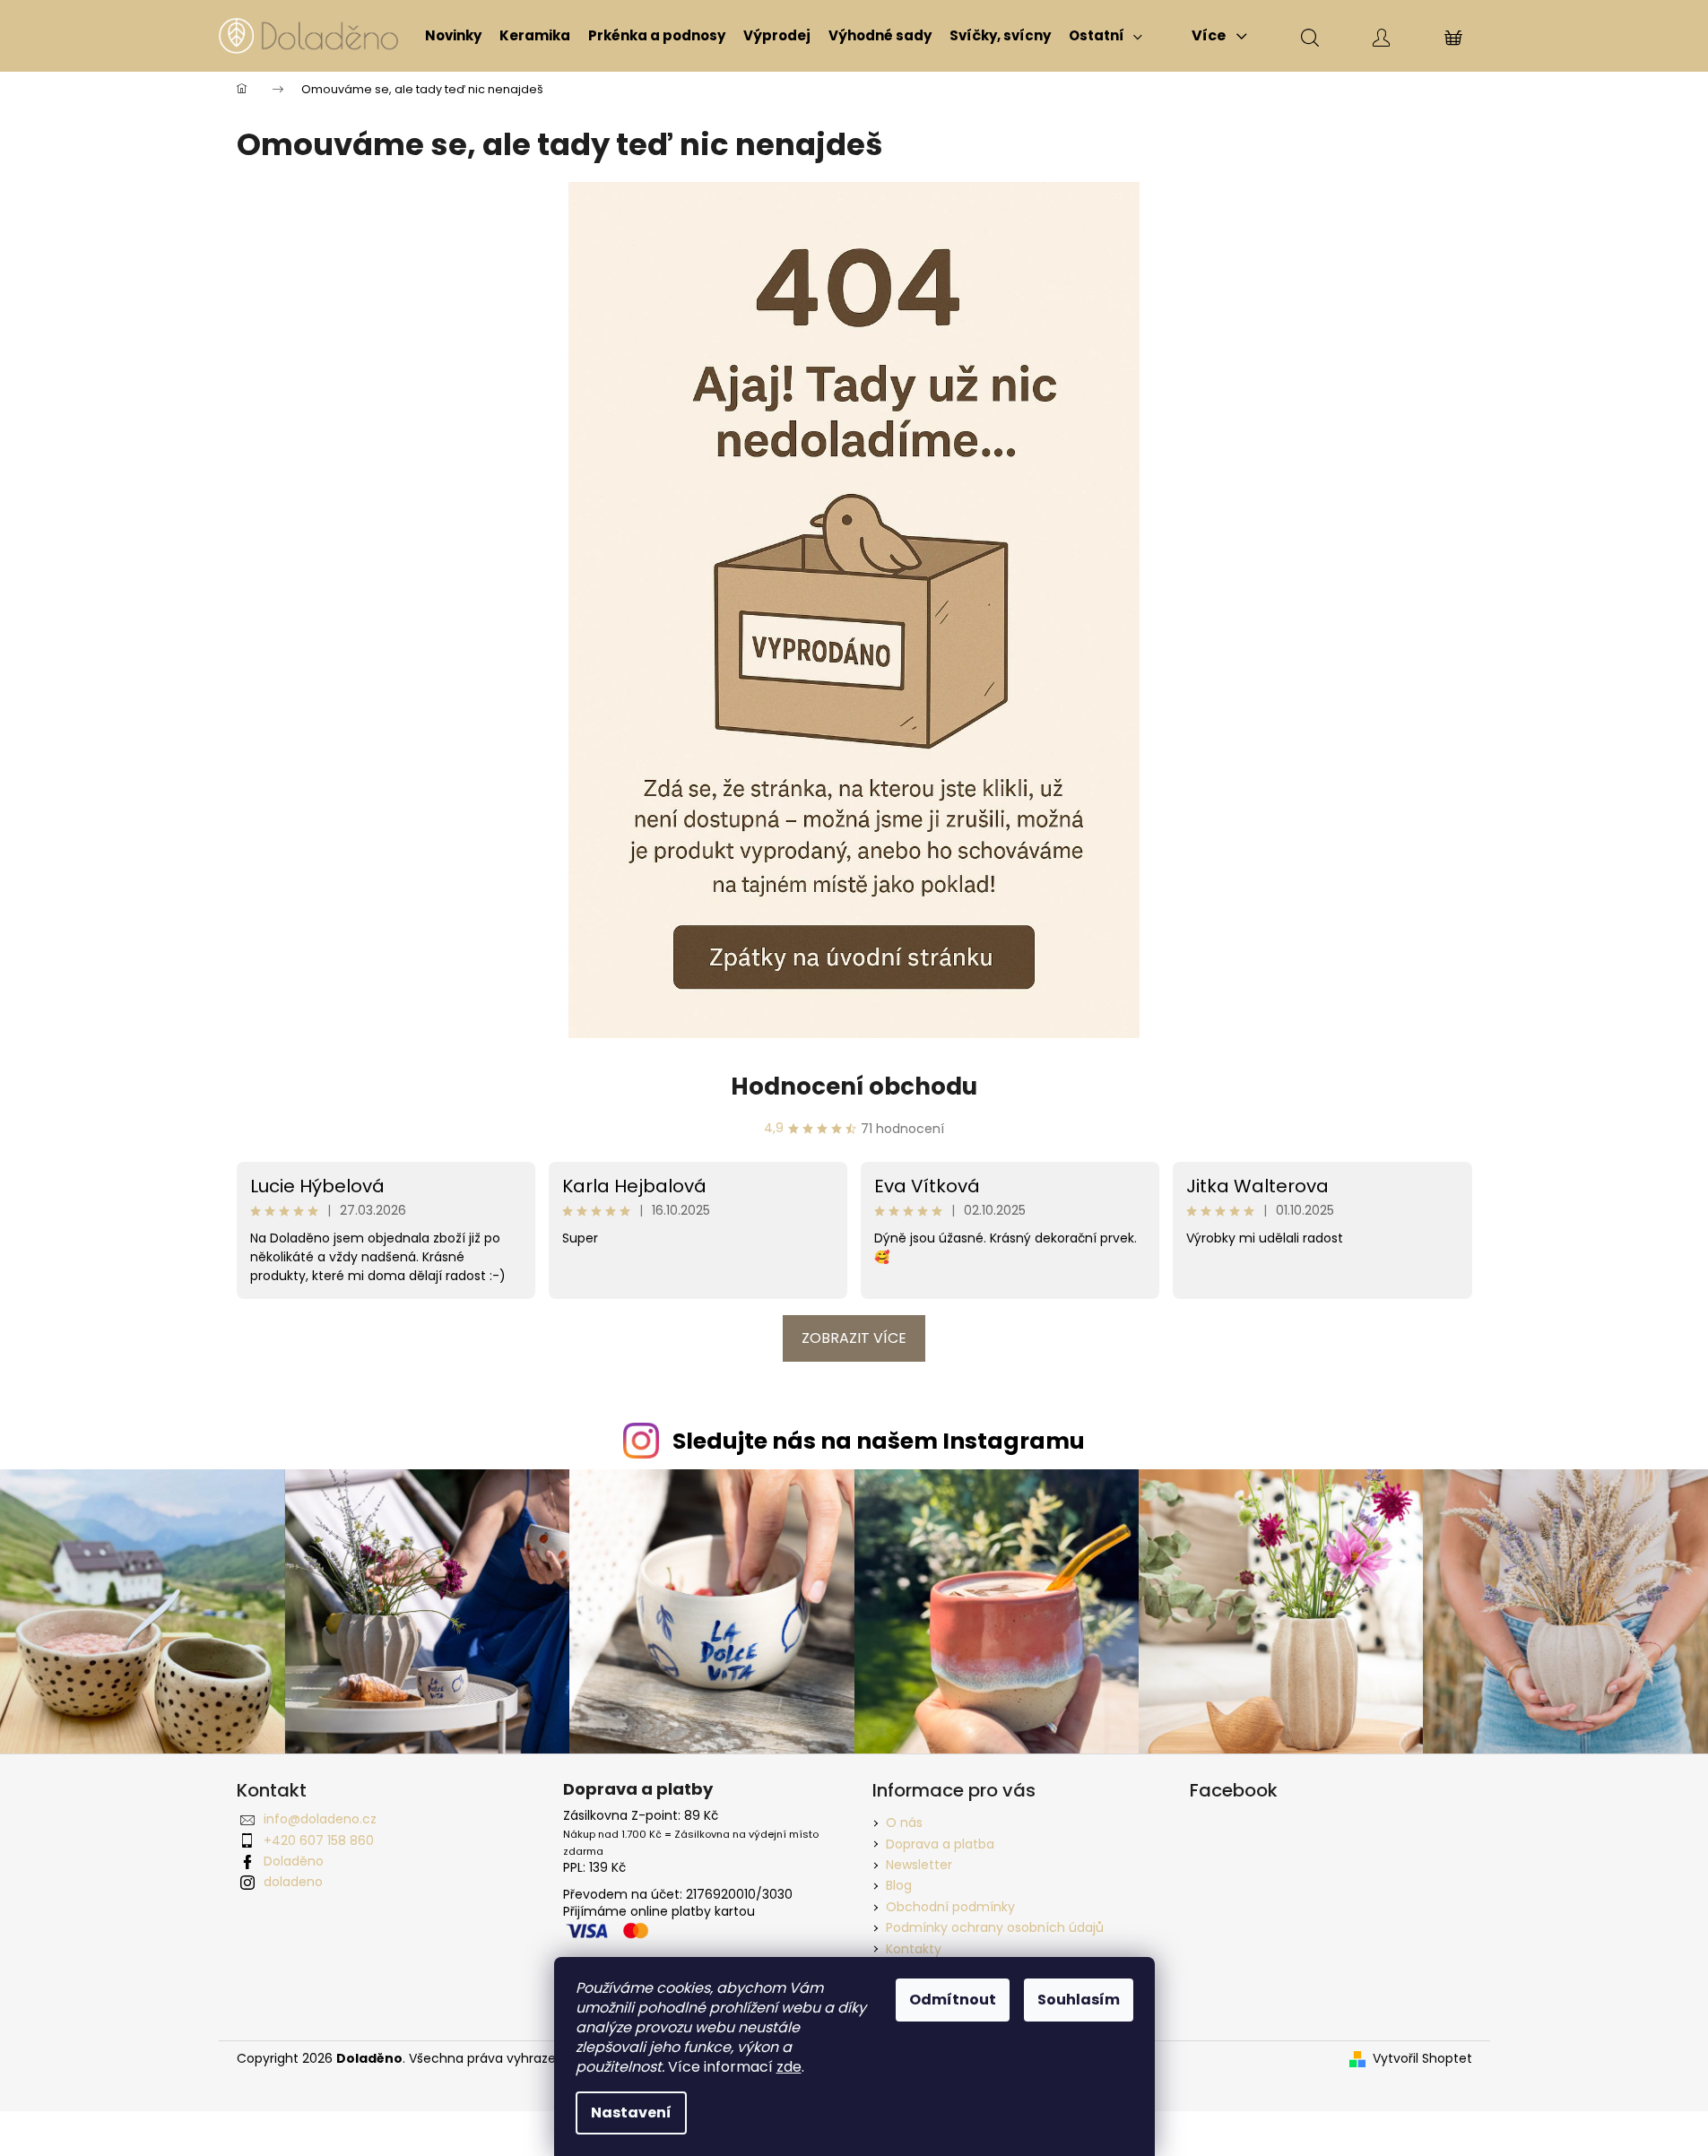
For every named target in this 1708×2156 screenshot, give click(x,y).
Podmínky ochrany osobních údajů (995, 1927)
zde (789, 2067)
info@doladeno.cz (320, 1819)
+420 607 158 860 (319, 1840)
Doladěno (294, 1861)
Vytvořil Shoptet (1422, 2059)
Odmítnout (953, 2000)
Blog (899, 1885)
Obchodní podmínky (950, 1907)
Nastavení (631, 2113)
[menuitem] (453, 36)
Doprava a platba (940, 1844)
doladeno (293, 1882)
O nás (904, 1823)
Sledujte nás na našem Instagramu (879, 1441)
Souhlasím (1079, 2000)
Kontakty (914, 1949)
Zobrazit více (854, 1338)
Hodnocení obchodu (854, 1087)
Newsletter (919, 1865)
